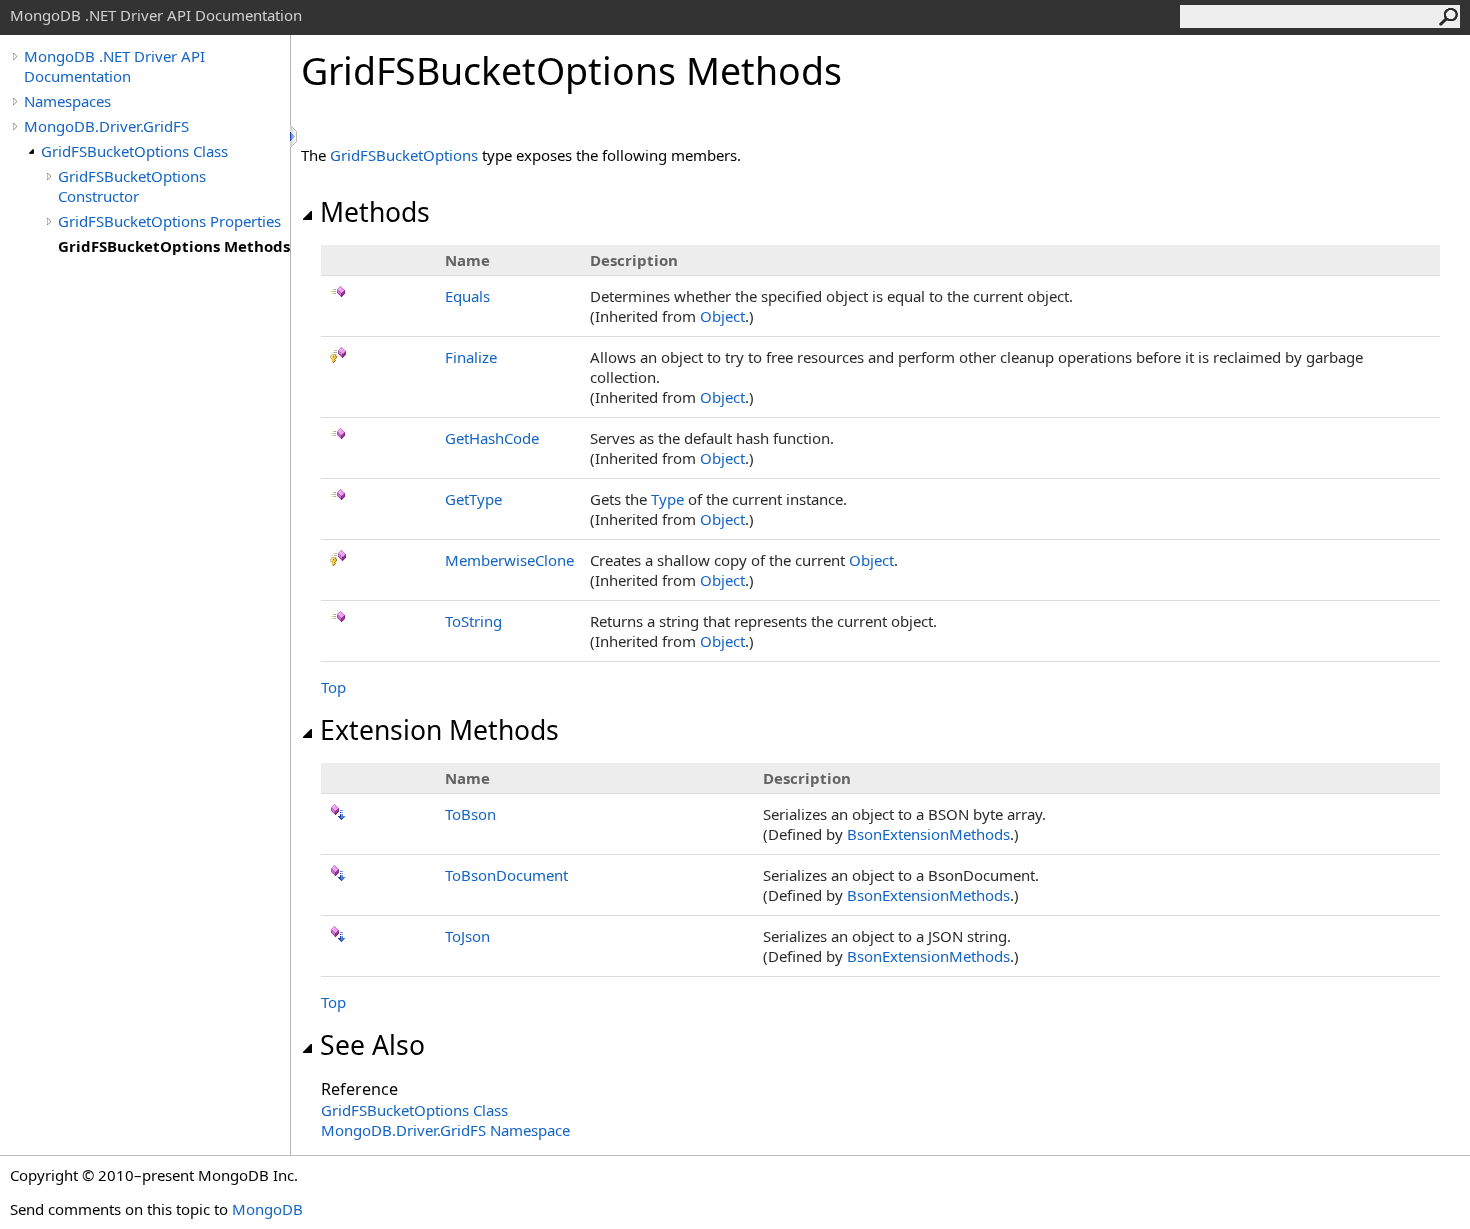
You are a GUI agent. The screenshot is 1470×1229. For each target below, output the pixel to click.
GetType (473, 499)
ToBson (470, 814)
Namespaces (67, 101)
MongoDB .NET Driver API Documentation (114, 66)
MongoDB (267, 1209)
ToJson (467, 936)
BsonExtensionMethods (928, 834)
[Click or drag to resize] (295, 136)
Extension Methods (439, 730)
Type (667, 499)
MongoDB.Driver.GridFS (106, 126)
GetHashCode (492, 438)
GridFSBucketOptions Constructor (132, 186)
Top (333, 687)
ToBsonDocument (506, 875)
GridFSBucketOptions (404, 155)
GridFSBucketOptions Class (134, 151)
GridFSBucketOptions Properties (169, 221)
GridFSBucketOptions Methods (174, 246)
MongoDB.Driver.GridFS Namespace (445, 1130)
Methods (375, 212)
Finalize (471, 357)
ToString (473, 621)
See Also (372, 1045)
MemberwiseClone (509, 560)
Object (722, 316)
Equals (467, 296)
